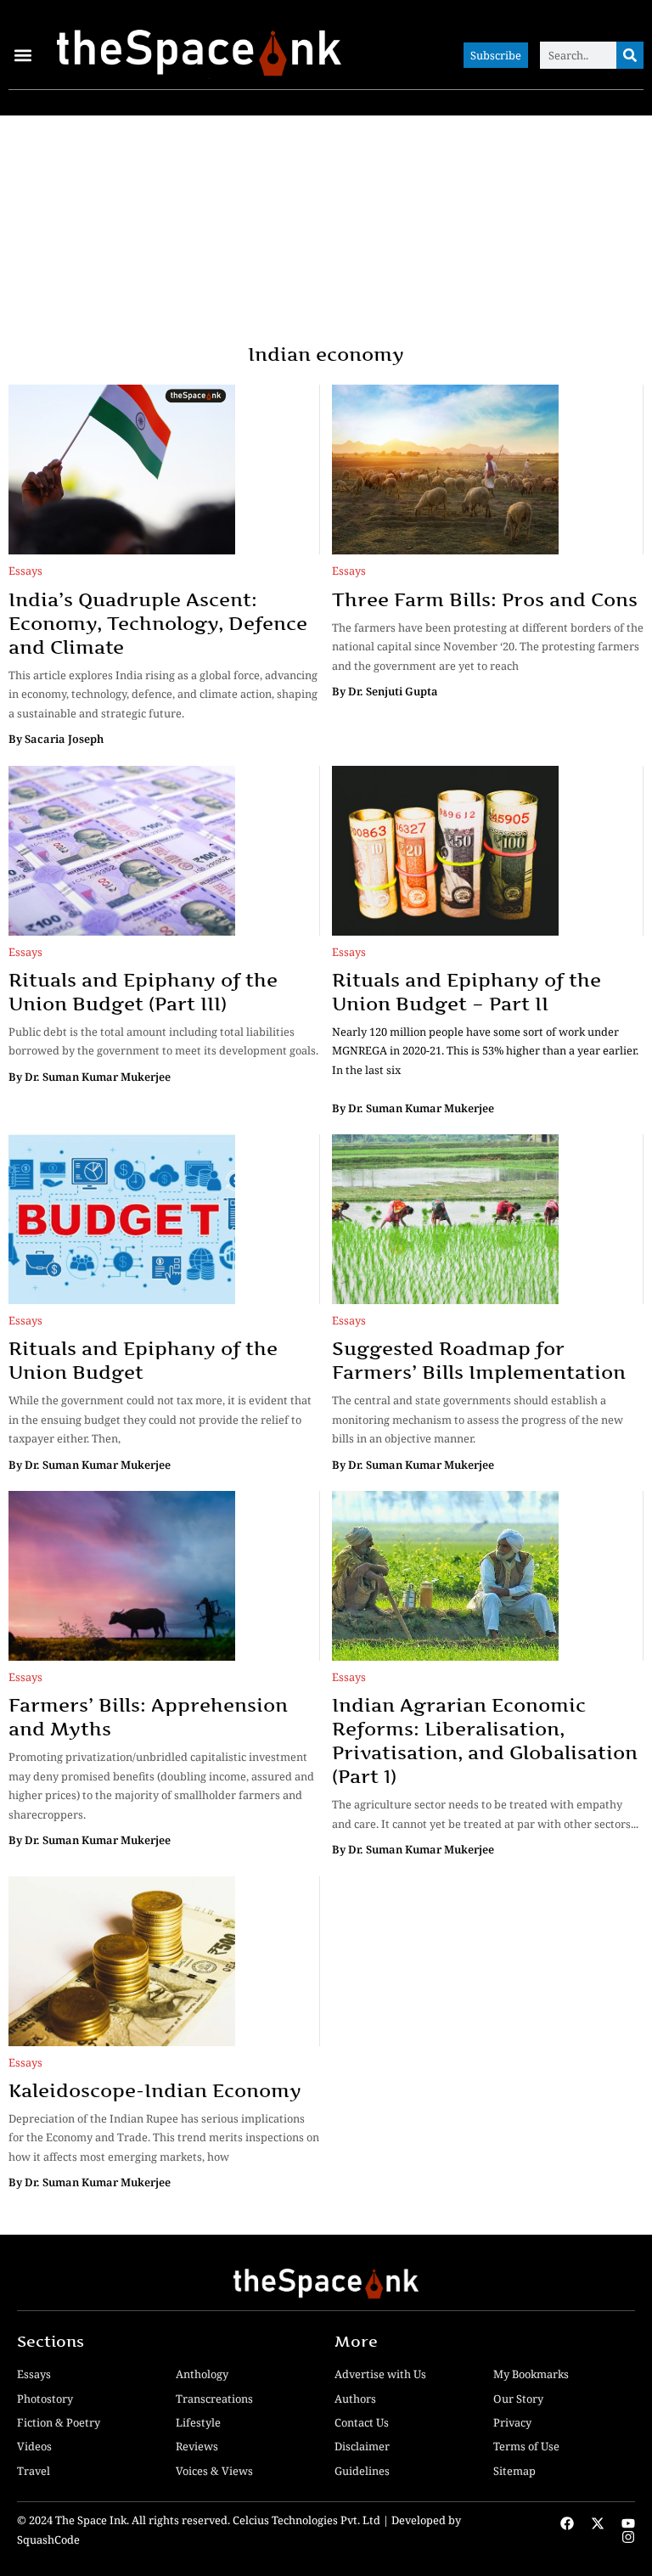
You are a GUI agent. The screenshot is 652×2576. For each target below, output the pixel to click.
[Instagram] (628, 2537)
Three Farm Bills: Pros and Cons (485, 599)
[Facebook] (567, 2523)
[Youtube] (628, 2523)
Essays (25, 571)
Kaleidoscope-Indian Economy (155, 2090)
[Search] (630, 55)
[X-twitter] (598, 2523)
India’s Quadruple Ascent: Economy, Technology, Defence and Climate (158, 623)
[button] (22, 56)
